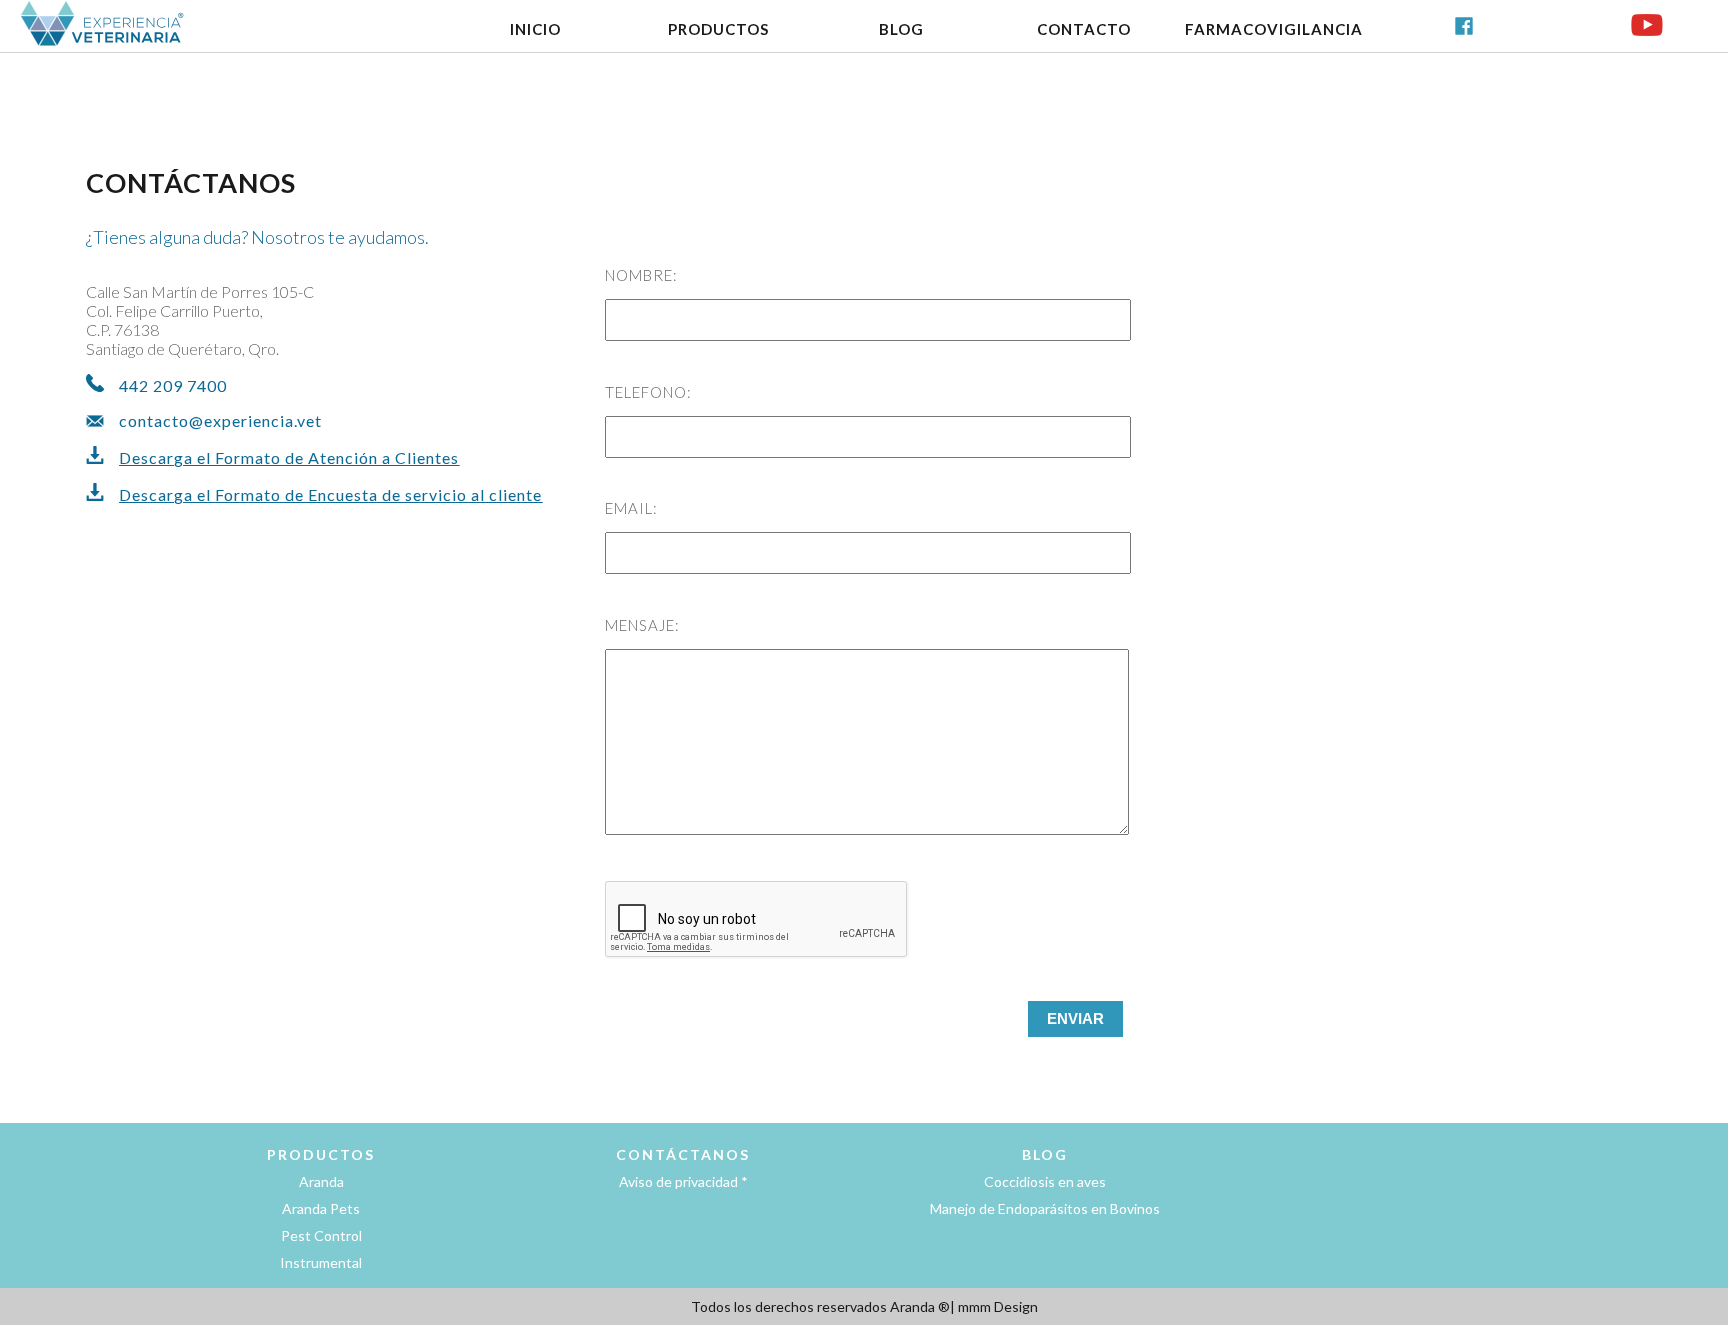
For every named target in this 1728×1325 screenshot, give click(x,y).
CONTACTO (1084, 29)
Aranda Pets (321, 1208)
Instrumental (321, 1262)
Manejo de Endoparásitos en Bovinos (1045, 1208)
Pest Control (321, 1235)
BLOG (901, 29)
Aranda (321, 1181)
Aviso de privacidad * (683, 1181)
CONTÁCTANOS (683, 1154)
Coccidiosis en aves (1045, 1181)
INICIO (535, 29)
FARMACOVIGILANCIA (1274, 29)
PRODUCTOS (718, 29)
